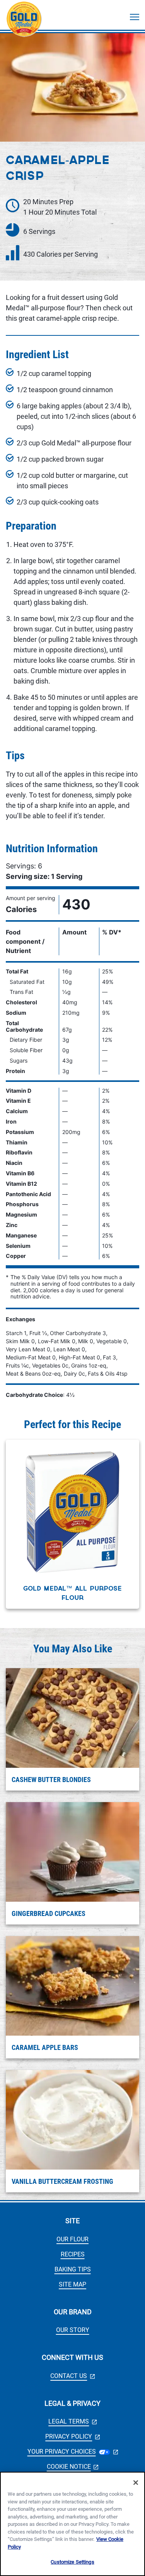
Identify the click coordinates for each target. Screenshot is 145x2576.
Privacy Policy (72, 2436)
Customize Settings (72, 2562)
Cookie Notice (73, 2467)
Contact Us (72, 2376)
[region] (72, 2524)
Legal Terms (72, 2421)
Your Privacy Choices (73, 2452)
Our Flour (72, 2239)
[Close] (136, 2483)
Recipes (73, 2254)
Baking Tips (73, 2269)
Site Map (72, 2284)
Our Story (73, 2330)
